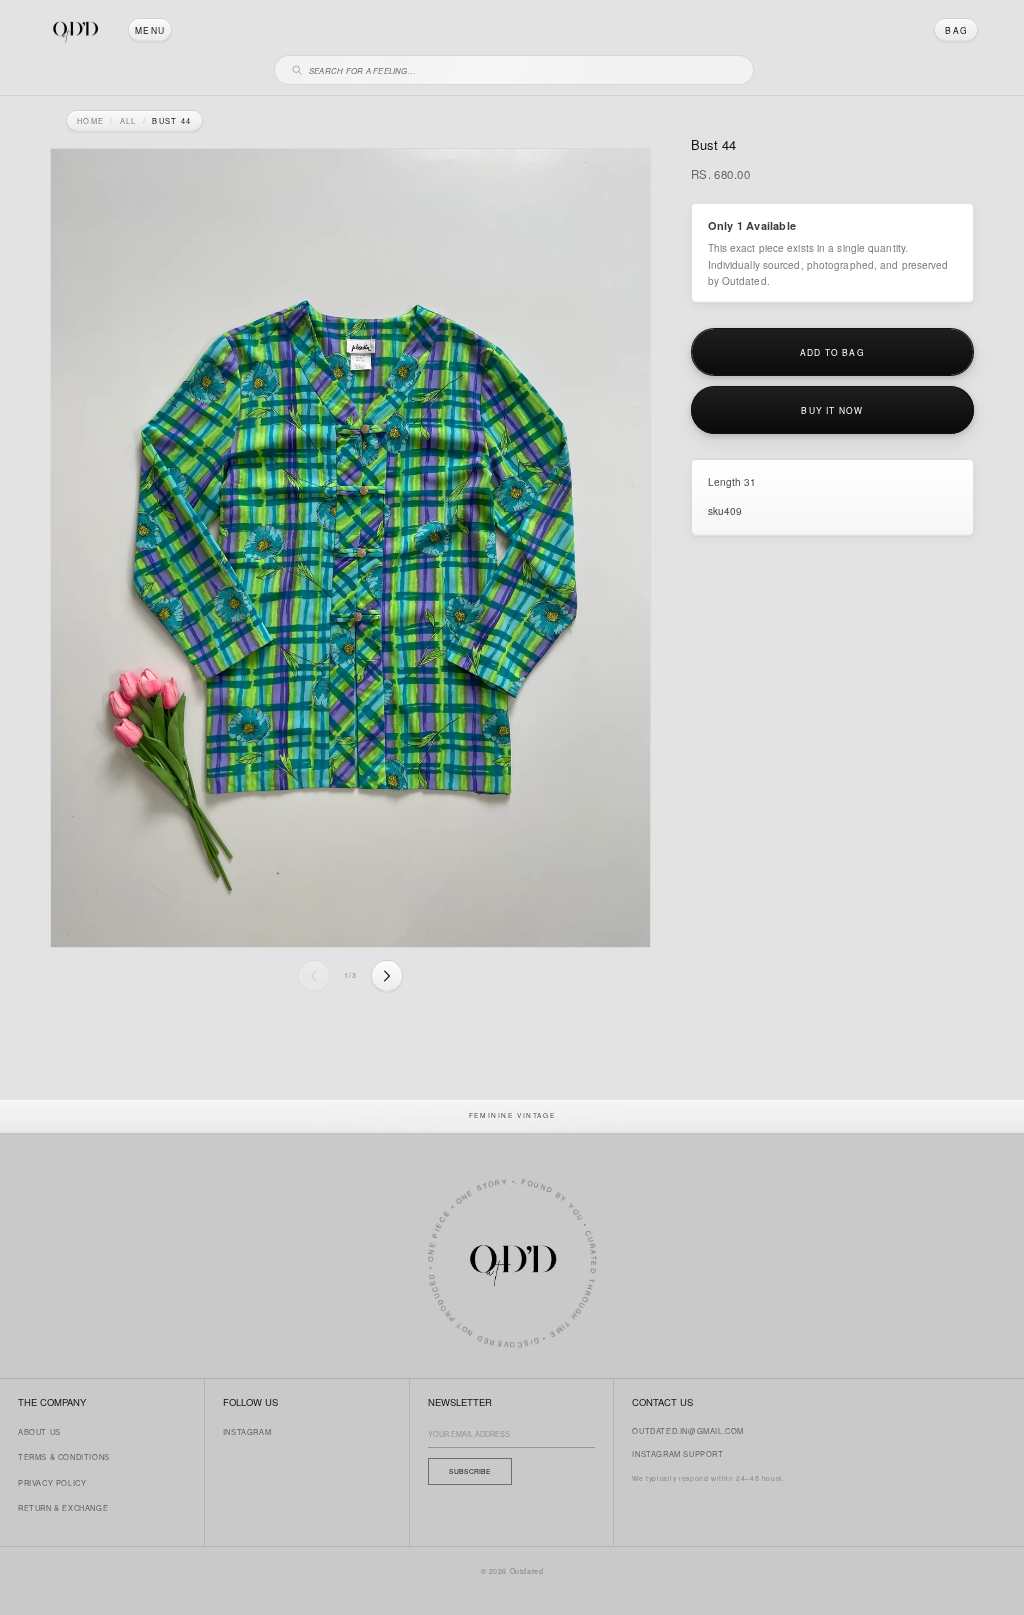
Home (90, 121)
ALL (128, 121)
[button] (150, 30)
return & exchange (63, 1507)
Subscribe (470, 1471)
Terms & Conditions (64, 1456)
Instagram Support (677, 1453)
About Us (39, 1431)
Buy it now (832, 410)
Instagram (247, 1431)
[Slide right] (387, 976)
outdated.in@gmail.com (688, 1430)
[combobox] (523, 67)
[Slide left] (314, 976)
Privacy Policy (52, 1482)
